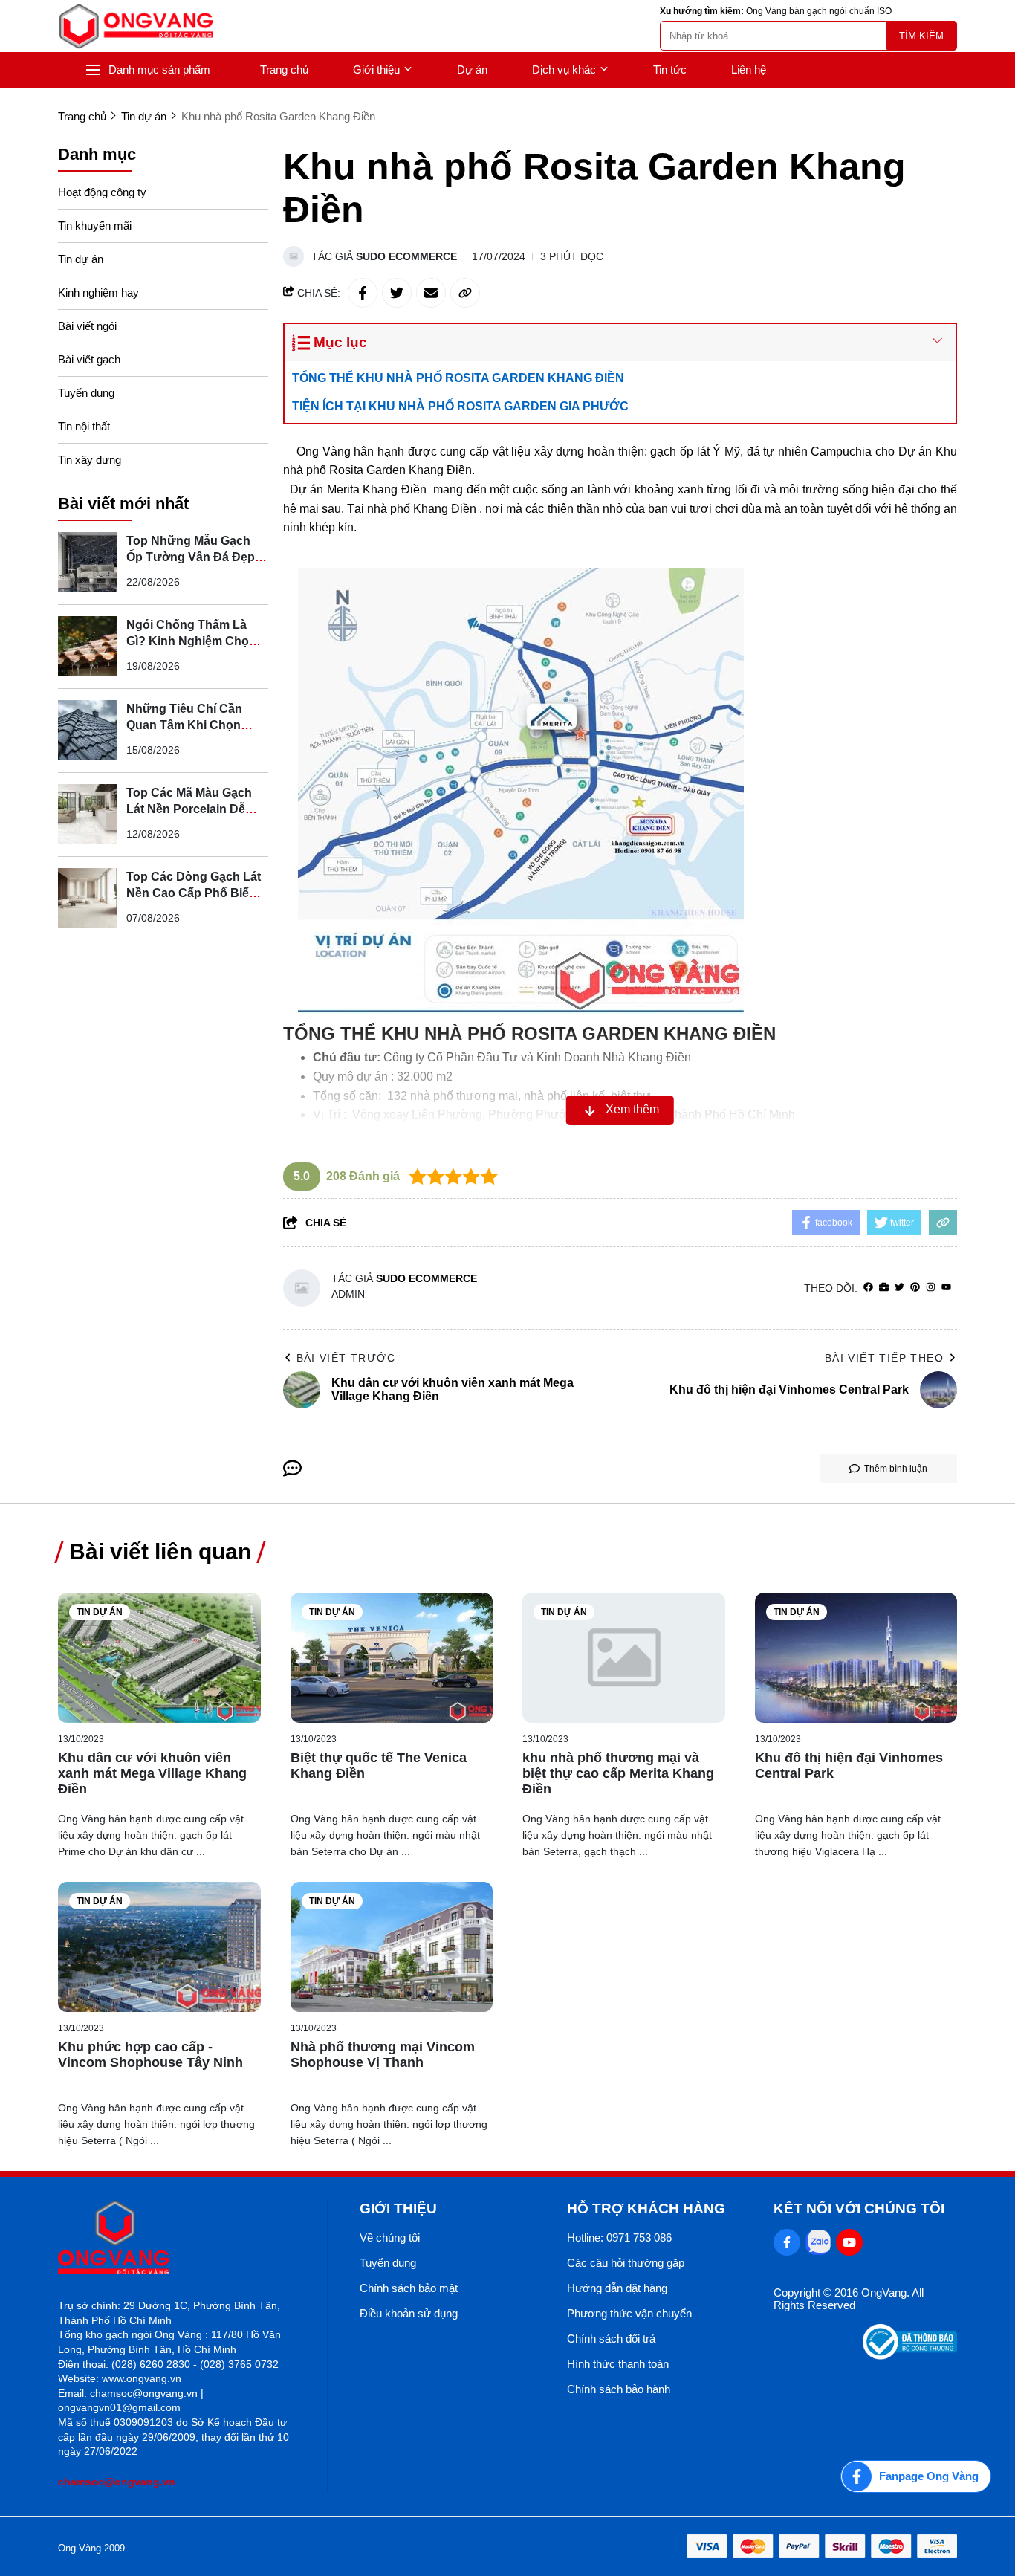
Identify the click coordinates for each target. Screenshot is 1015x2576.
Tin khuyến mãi (95, 226)
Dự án (472, 69)
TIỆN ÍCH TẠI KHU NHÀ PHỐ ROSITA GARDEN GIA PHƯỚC (462, 406)
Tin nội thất (84, 426)
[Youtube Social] (849, 2242)
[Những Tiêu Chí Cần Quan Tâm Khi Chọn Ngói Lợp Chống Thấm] (88, 730)
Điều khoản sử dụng (409, 2313)
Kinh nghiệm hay (98, 292)
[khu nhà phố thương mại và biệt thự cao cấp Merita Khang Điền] (624, 1658)
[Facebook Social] (787, 2242)
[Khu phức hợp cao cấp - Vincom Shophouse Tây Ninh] (159, 1947)
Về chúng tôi (390, 2237)
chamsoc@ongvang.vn (117, 2482)
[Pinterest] (915, 1288)
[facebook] (868, 1288)
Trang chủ (284, 69)
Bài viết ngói (87, 326)
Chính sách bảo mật (409, 2288)
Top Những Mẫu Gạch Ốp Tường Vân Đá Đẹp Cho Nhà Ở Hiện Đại (191, 556)
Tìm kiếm (921, 36)
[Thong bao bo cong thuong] (910, 2356)
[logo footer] (176, 2239)
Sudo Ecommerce (406, 256)
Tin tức (670, 69)
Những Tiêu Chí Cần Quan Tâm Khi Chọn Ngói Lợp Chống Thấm (191, 724)
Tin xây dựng (90, 460)
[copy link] (465, 293)
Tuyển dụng (86, 393)
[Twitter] (899, 1288)
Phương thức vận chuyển (629, 2313)
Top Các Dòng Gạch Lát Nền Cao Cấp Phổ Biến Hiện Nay (194, 892)
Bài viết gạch (89, 359)
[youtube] (946, 1288)
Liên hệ (749, 69)
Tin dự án (81, 259)
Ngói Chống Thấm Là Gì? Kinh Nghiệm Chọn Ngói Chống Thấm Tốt (191, 640)
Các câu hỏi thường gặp (626, 2263)
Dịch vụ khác (564, 69)
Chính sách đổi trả (611, 2339)
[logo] (136, 26)
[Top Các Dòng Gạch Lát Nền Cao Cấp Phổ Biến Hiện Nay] (88, 898)
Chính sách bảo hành (619, 2389)
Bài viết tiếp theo (884, 1358)
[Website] (884, 1288)
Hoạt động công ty (102, 192)
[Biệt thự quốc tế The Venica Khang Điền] (392, 1658)
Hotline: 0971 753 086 (619, 2237)
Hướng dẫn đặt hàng (617, 2288)
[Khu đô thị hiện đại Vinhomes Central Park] (856, 1658)
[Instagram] (931, 1288)
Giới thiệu (376, 69)
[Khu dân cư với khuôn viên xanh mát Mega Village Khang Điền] (159, 1658)
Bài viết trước (346, 1358)
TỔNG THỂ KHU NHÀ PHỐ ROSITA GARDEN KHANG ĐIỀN (458, 378)
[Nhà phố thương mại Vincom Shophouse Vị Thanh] (392, 1947)
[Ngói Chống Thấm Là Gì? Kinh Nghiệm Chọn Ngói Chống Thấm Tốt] (88, 646)
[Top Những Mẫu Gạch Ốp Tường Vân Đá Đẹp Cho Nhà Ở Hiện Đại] (88, 562)
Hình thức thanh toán (618, 2364)
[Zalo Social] (818, 2242)
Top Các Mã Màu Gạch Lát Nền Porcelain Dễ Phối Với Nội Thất (189, 808)
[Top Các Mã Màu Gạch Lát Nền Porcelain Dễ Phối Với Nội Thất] (88, 814)
